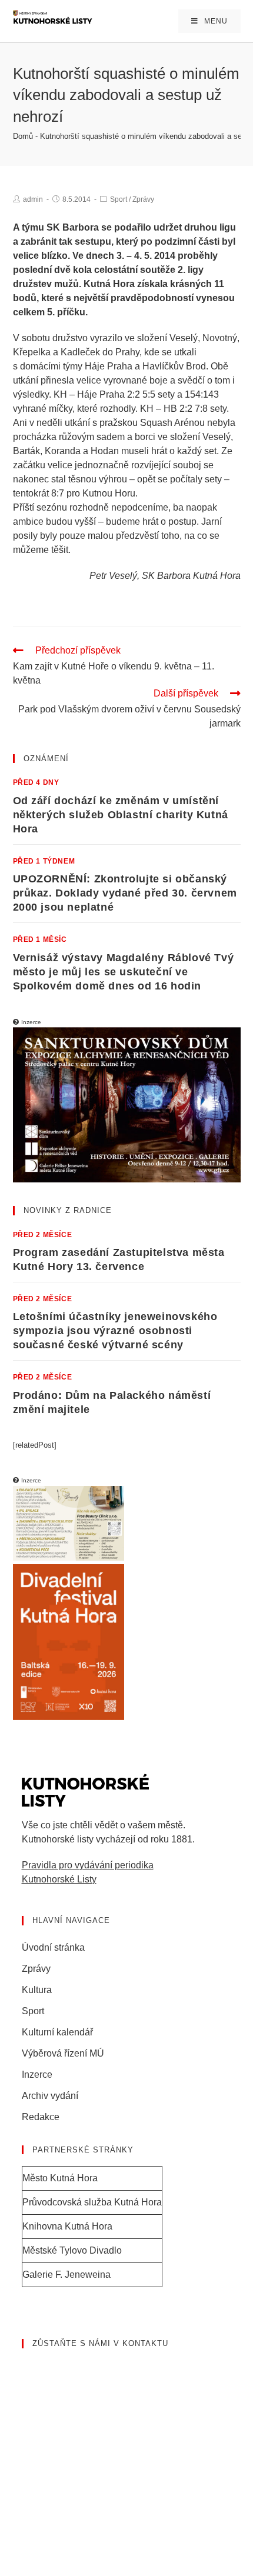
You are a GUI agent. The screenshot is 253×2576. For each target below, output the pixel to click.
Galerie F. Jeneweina (66, 2275)
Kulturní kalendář (57, 2032)
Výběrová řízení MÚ (63, 2053)
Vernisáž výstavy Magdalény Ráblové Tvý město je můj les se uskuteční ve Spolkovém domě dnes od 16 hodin (124, 972)
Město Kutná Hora (60, 2178)
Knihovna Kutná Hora (67, 2226)
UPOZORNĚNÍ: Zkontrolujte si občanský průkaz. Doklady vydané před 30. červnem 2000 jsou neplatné (125, 893)
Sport (119, 199)
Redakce (41, 2117)
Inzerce (37, 2075)
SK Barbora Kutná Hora (191, 576)
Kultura (37, 1990)
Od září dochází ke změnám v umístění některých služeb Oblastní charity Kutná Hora (121, 815)
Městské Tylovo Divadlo (72, 2250)
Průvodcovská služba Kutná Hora (92, 2202)
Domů (23, 136)
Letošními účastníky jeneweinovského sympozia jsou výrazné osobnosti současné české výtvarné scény (115, 1331)
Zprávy (143, 199)
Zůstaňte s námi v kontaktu (100, 2343)
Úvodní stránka (53, 1947)
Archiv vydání (50, 2096)
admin (33, 199)
